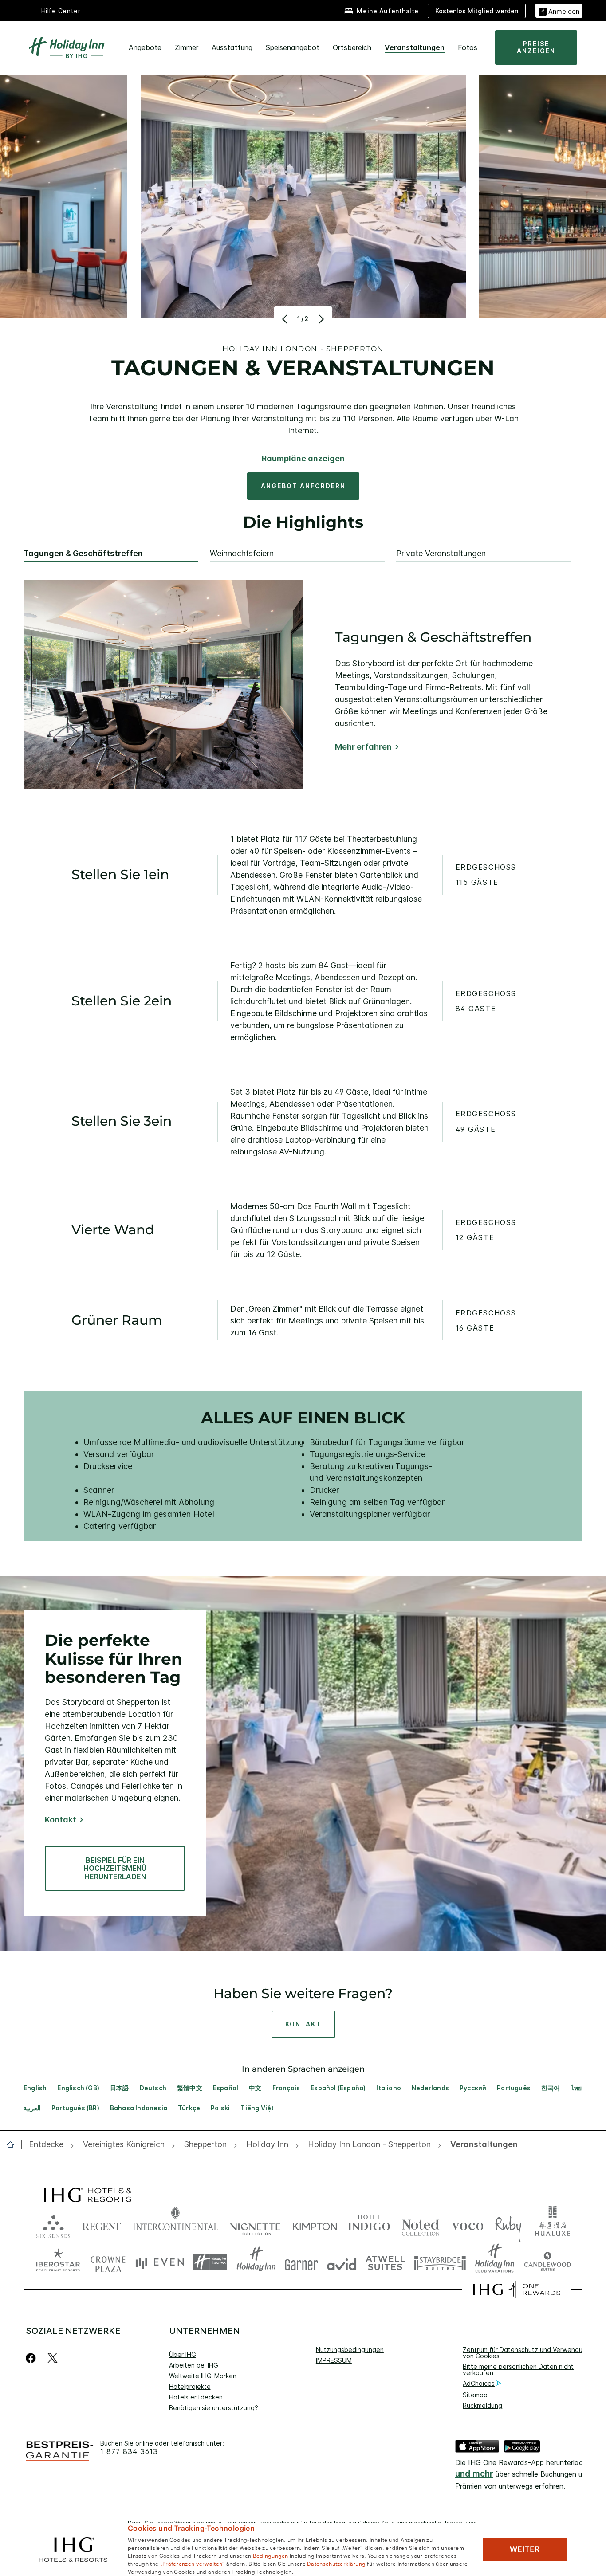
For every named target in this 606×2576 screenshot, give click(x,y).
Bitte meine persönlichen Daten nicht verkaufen (518, 2370)
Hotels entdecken (196, 2397)
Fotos (468, 47)
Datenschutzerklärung (336, 2563)
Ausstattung (232, 47)
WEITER (525, 2549)
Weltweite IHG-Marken (203, 2376)
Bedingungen (271, 2555)
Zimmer (187, 47)
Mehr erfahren (363, 747)
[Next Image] (320, 319)
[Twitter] (53, 2358)
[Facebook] (33, 2358)
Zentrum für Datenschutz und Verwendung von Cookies (526, 2353)
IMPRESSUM (334, 2360)
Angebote (145, 47)
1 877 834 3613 (129, 2452)
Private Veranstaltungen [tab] (441, 554)
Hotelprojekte (190, 2386)
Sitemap (475, 2395)
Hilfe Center (61, 11)
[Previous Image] (286, 319)
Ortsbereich (352, 47)
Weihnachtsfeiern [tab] (242, 554)
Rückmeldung (482, 2405)
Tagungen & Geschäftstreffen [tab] (83, 554)
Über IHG (183, 2354)
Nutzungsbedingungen (350, 2350)
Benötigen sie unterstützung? (214, 2408)
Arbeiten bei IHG (194, 2365)
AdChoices (479, 2383)
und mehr (474, 2474)
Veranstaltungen (415, 47)
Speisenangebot (293, 47)
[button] (559, 10)
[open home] (14, 2144)
